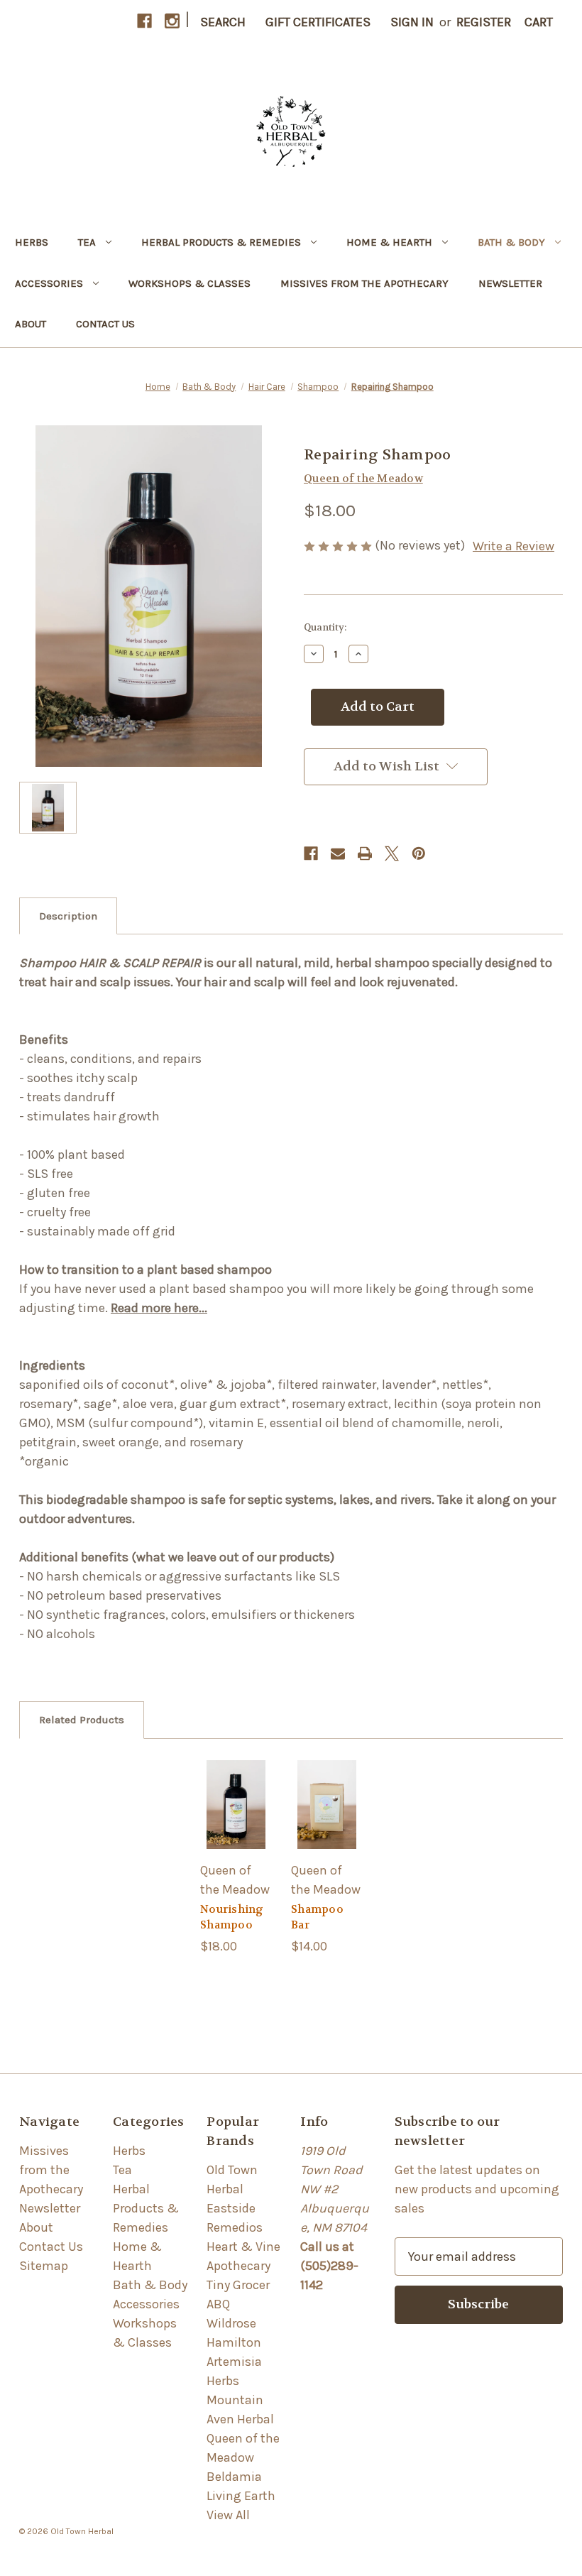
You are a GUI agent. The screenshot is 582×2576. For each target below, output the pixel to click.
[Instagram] (172, 21)
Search (223, 22)
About (31, 324)
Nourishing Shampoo (232, 1917)
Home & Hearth (389, 242)
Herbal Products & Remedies (221, 242)
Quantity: (325, 627)
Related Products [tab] (82, 1720)
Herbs (32, 242)
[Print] (365, 853)
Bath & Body (511, 242)
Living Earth (241, 2496)
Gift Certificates (318, 22)
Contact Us (105, 324)
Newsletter (510, 283)
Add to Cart (236, 1827)
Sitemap (44, 2266)
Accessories (49, 283)
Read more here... (159, 1308)
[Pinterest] (419, 853)
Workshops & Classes (190, 283)
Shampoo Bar (317, 1917)
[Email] (338, 853)
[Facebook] (144, 21)
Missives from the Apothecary (364, 283)
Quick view (236, 1782)
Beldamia (234, 2477)
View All (228, 2515)
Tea (87, 242)
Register (484, 22)
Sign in (412, 22)
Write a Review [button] (514, 546)
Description (68, 916)
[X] (392, 853)
